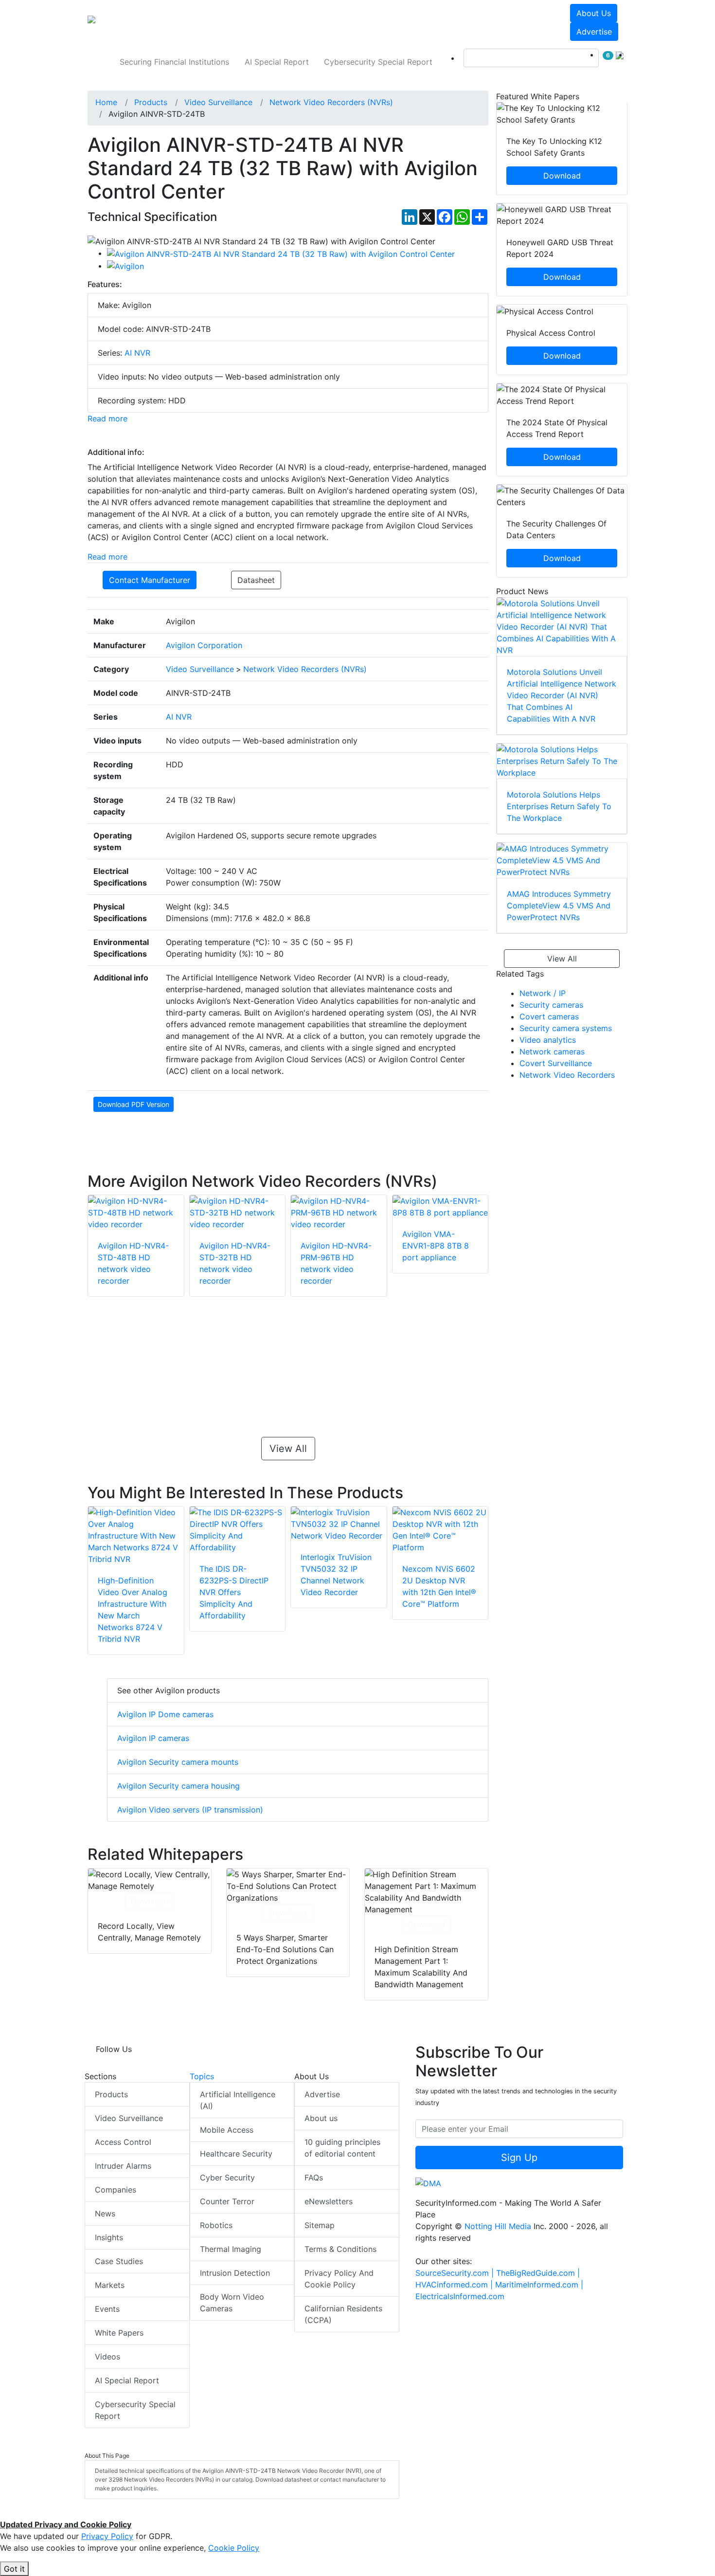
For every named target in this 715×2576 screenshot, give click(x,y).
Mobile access (227, 2130)
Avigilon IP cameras (153, 1738)
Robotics (216, 2225)
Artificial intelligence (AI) (238, 2100)
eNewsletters (329, 2201)
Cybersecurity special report (378, 62)
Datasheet (256, 580)
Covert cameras (549, 1016)
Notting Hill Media (498, 2226)
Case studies (119, 2261)
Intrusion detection (235, 2273)
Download (150, 1901)
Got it (14, 2569)
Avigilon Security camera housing (179, 1786)
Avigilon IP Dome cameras (165, 1714)
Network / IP (543, 993)
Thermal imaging (231, 2249)
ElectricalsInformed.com (460, 2296)
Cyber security (227, 2177)
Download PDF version (134, 1104)
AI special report (277, 62)
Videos (107, 2357)
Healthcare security (236, 2154)
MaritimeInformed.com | (539, 2285)
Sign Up (519, 2158)
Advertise (594, 32)
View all (288, 1449)
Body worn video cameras (232, 2303)
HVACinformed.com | (455, 2285)
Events (107, 2309)
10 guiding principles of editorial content (342, 2148)
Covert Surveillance (556, 1063)
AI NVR (137, 353)
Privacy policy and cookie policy (339, 2279)
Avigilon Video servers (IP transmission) (190, 1810)
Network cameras (552, 1052)
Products (111, 2094)
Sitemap (320, 2225)
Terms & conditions (340, 2249)
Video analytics (548, 1040)
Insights (109, 2237)
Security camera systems (566, 1028)
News (105, 2213)
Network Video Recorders (567, 1075)
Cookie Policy (234, 2548)
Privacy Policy (107, 2536)
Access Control (123, 2142)
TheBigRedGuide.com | (538, 2273)
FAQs (314, 2177)
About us (594, 13)
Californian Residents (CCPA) (343, 2314)
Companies (116, 2190)
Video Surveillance (129, 2118)
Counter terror (227, 2201)
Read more (107, 418)
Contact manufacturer (150, 580)
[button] (223, 22)
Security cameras (551, 1005)
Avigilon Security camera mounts (178, 1762)
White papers (119, 2333)
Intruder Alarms (123, 2166)
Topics (202, 2076)
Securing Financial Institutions (174, 62)
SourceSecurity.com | (456, 2273)
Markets (110, 2285)
